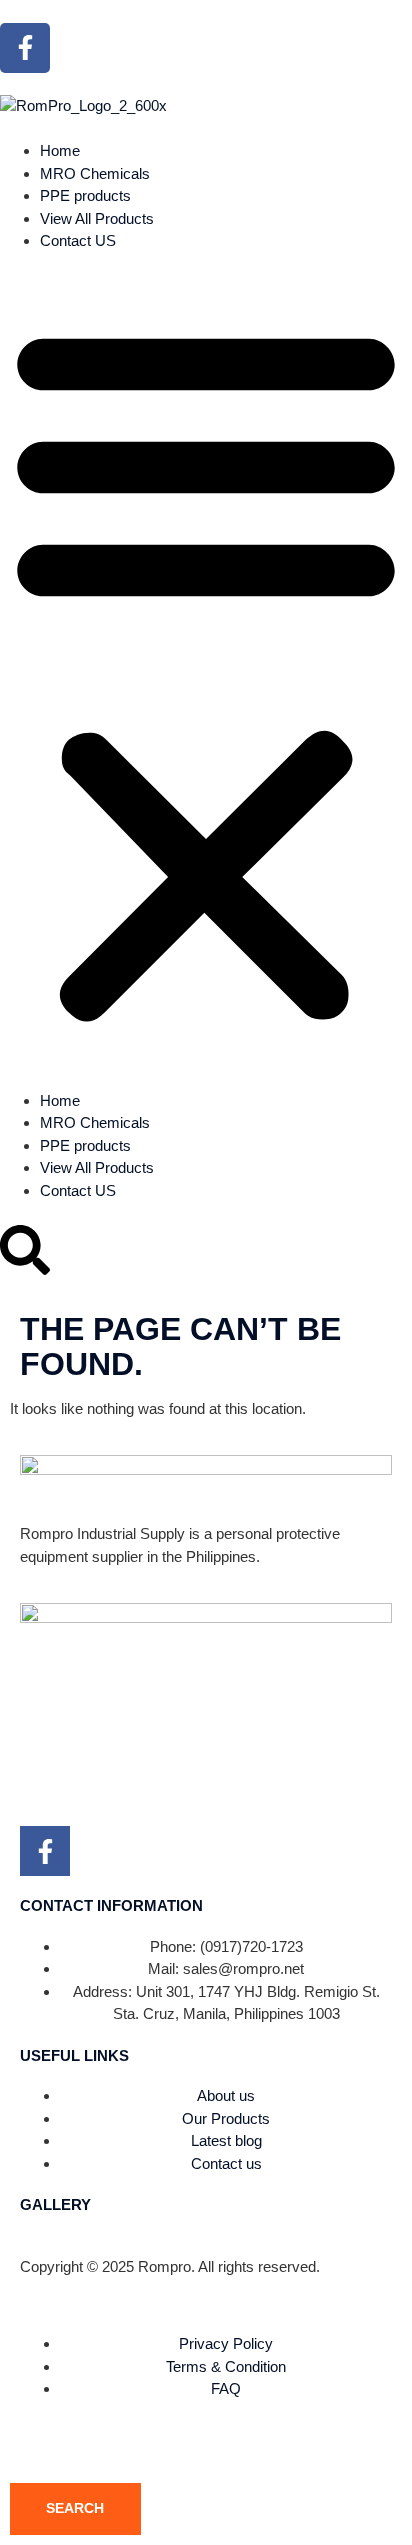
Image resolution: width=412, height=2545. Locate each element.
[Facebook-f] (25, 48)
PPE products (85, 195)
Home (60, 150)
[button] (206, 671)
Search (75, 2508)
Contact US (78, 240)
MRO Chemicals (95, 173)
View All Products (97, 218)
